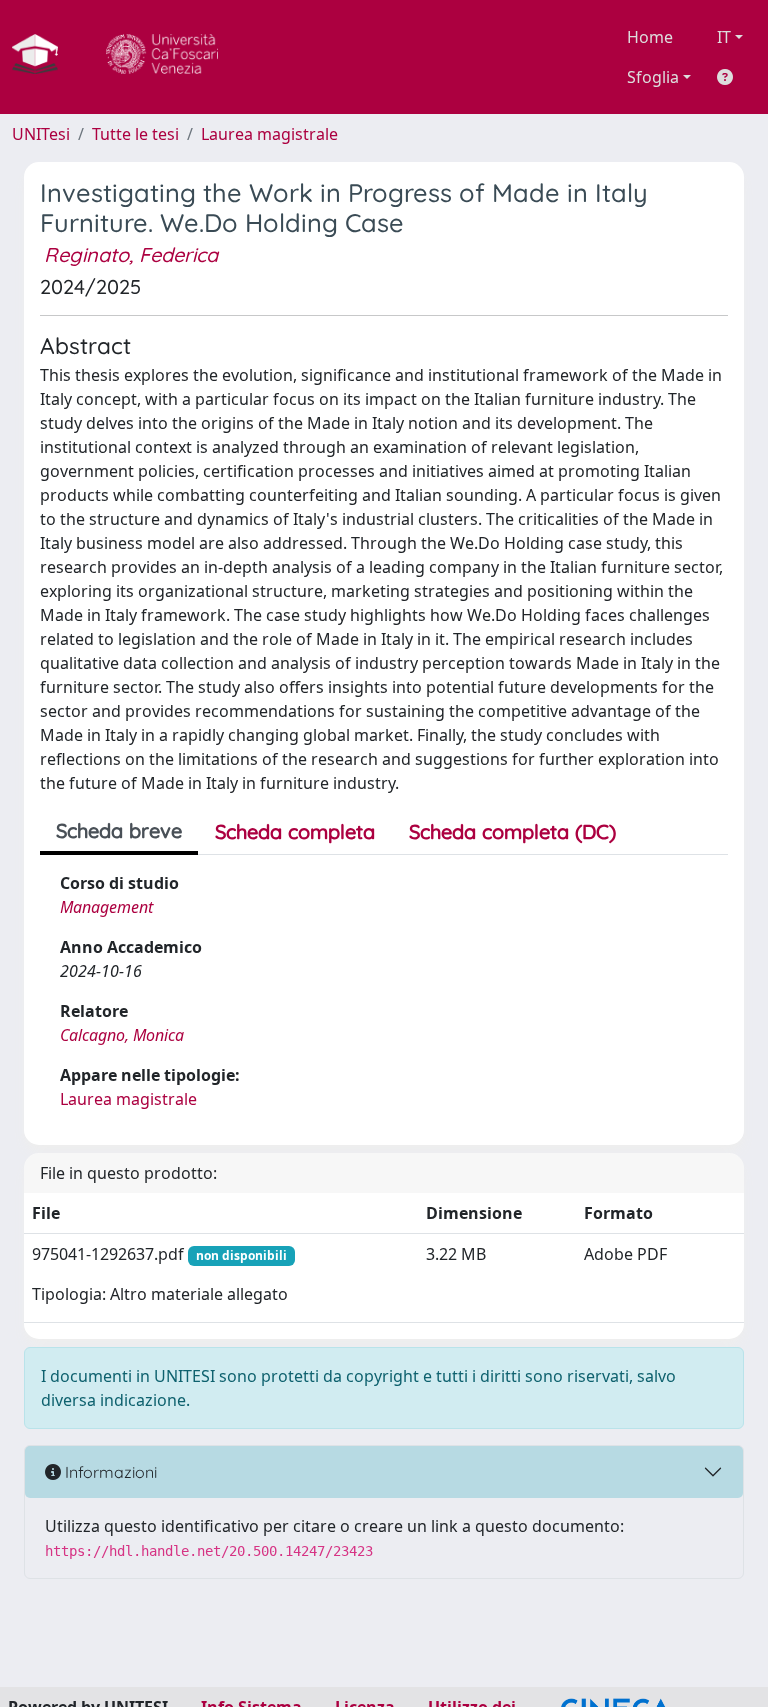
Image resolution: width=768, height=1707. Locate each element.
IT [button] (724, 37)
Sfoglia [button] (653, 77)
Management (106, 907)
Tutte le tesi (135, 134)
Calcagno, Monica (122, 1035)
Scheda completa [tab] (295, 831)
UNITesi (41, 134)
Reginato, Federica (131, 254)
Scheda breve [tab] (119, 830)
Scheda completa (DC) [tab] (512, 831)
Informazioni (109, 1472)
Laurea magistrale (269, 134)
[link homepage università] (162, 57)
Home (650, 37)
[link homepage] (43, 57)
